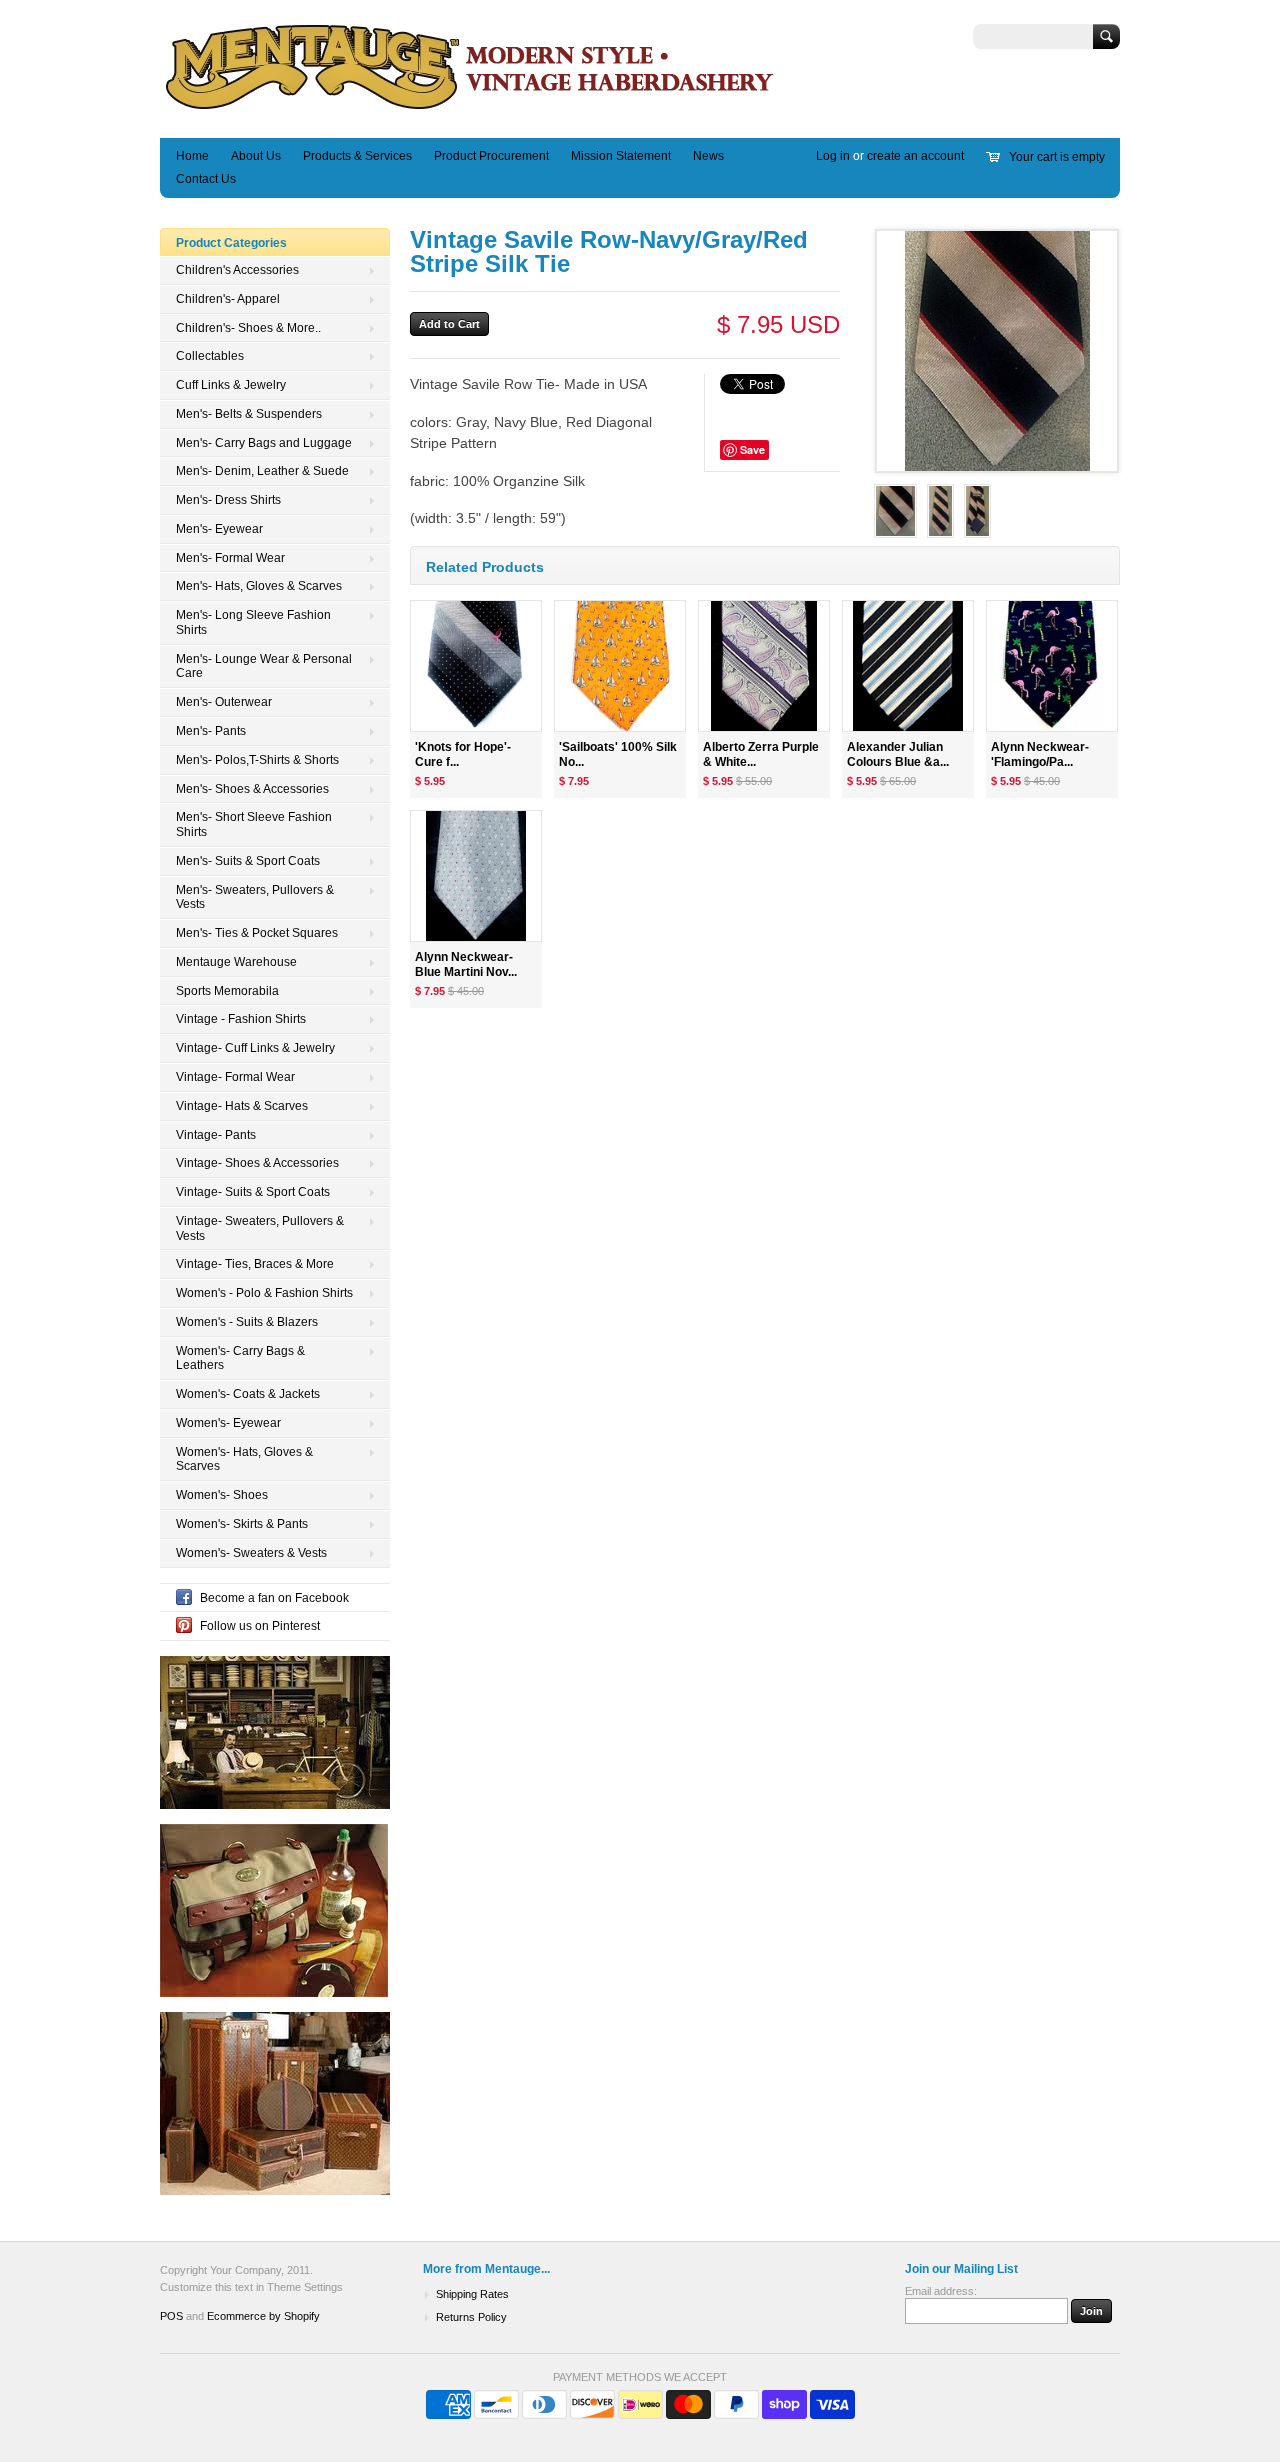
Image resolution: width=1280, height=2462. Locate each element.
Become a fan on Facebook (274, 1598)
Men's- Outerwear (224, 702)
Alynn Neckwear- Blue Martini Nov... (466, 964)
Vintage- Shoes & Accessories (257, 1163)
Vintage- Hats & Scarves (242, 1106)
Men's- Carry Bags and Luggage (264, 443)
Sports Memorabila (227, 991)
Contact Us (206, 179)
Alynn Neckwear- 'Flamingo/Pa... (1040, 754)
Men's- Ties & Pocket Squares (257, 933)
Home (192, 156)
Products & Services (357, 156)
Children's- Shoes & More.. (248, 328)
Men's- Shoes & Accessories (252, 789)
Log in (833, 156)
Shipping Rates (472, 2294)
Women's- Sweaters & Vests (251, 1553)
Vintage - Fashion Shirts (241, 1019)
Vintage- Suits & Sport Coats (253, 1192)
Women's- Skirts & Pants (242, 1524)
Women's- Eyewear (228, 1423)
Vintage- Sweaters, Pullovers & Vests (260, 1228)
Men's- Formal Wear (230, 558)
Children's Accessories (237, 270)
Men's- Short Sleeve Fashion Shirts (254, 824)
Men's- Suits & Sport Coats (248, 861)
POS (171, 2316)
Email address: (941, 2291)
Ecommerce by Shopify (263, 2316)
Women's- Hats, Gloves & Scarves (244, 1459)
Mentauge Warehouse (236, 962)
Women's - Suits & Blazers (247, 1322)
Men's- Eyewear (219, 529)
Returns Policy (471, 2317)
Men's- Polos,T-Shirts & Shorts (257, 760)
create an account (915, 156)
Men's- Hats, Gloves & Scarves (259, 586)
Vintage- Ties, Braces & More (255, 1264)
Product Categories (231, 243)
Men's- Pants (211, 731)
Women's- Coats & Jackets (248, 1394)
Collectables (210, 356)
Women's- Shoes (222, 1495)
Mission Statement (621, 156)
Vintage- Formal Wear (235, 1077)
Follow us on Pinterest (260, 1626)
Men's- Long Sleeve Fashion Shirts (253, 622)
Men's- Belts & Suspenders (249, 414)
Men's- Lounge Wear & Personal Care (264, 666)
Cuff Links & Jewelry (231, 385)
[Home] (470, 108)
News (708, 156)
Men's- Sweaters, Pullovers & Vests (255, 897)
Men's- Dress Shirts (228, 500)
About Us (256, 156)
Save (752, 449)
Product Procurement (491, 156)
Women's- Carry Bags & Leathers (240, 1358)
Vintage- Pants (216, 1135)
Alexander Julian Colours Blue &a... (898, 754)
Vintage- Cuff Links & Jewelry (255, 1048)
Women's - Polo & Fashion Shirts (264, 1293)
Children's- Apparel (228, 299)
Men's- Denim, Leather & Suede (262, 471)
